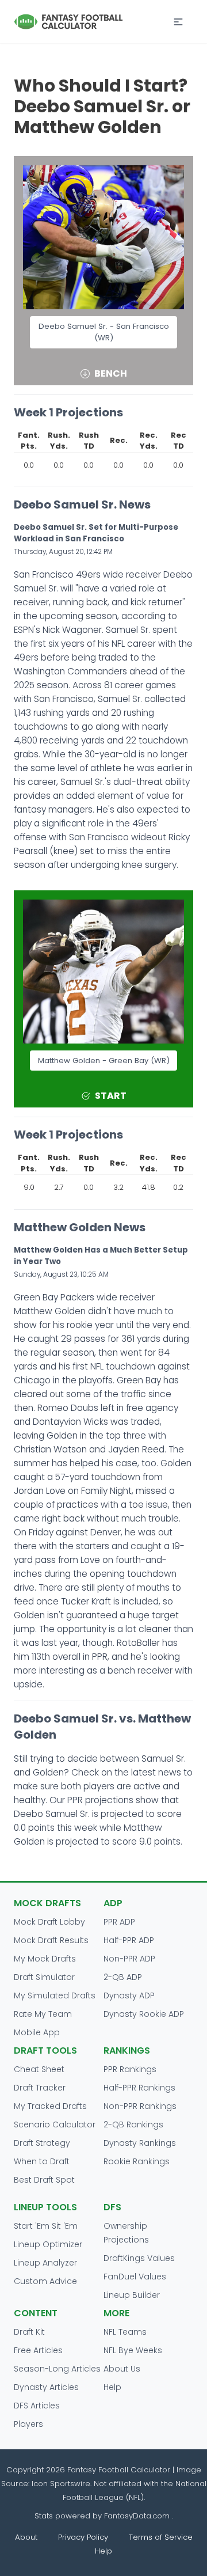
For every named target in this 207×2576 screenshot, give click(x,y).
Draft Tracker (40, 2088)
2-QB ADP (123, 1977)
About (26, 2537)
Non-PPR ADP (129, 1959)
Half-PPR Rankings (139, 2088)
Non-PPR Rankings (140, 2106)
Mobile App (37, 2032)
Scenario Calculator (55, 2124)
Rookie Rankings (137, 2161)
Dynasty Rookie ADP (144, 2014)
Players (28, 2424)
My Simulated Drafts (55, 1995)
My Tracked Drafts (50, 2106)
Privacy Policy (83, 2537)
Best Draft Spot (44, 2180)
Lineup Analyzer (45, 2263)
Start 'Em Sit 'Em (46, 2226)
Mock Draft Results (51, 1940)
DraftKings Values (139, 2258)
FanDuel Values (135, 2277)
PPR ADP (119, 1922)
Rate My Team (43, 2014)
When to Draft (42, 2161)
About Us (122, 2369)
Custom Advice (45, 2281)
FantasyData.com (138, 2516)
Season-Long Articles (57, 2369)
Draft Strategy (42, 2143)
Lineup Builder (132, 2295)
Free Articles (38, 2350)
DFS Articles (37, 2406)
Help (112, 2387)
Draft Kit (29, 2332)
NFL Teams (125, 2332)
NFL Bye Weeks (133, 2350)
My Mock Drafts (45, 1959)
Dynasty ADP (129, 1995)
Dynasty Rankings (140, 2143)
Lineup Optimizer (48, 2244)
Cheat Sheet (39, 2069)
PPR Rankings (130, 2069)
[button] (178, 22)
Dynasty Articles (46, 2387)
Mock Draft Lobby (49, 1922)
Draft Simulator (44, 1977)
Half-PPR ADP (129, 1940)
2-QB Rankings (133, 2124)
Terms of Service (161, 2537)
